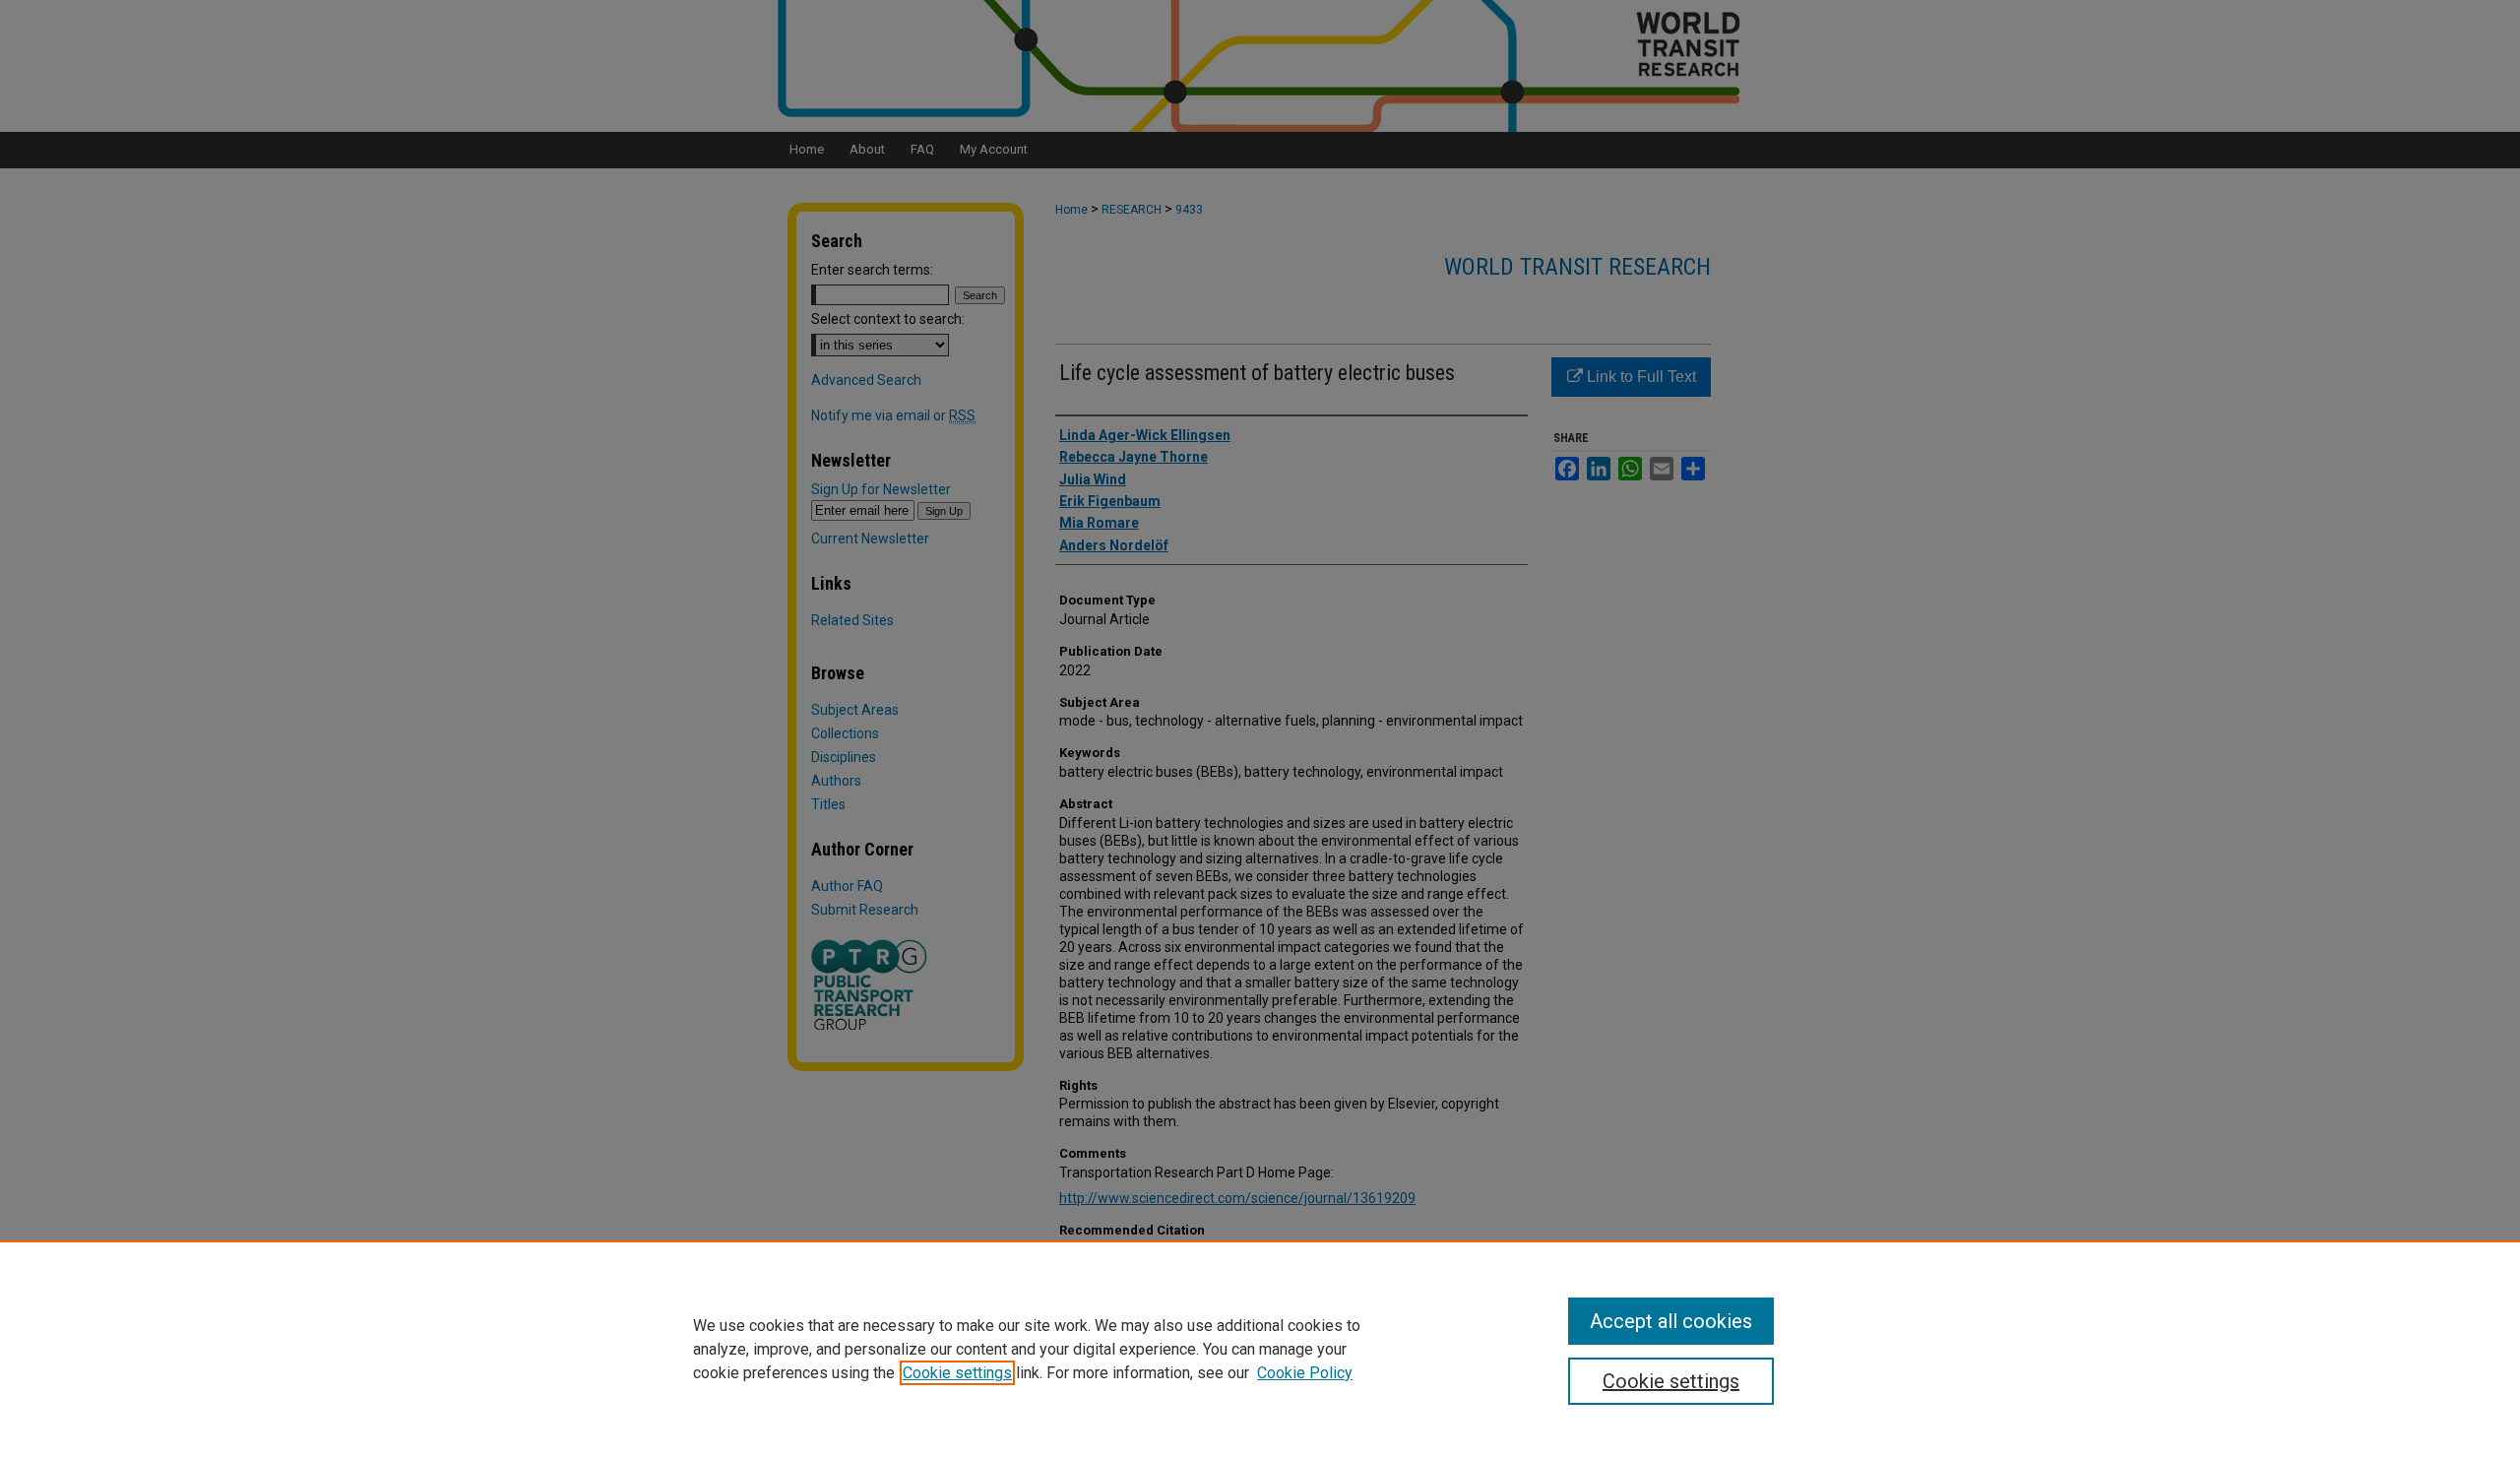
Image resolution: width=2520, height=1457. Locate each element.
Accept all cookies (1671, 1321)
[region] (1260, 1349)
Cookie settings (957, 1373)
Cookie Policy (1305, 1373)
